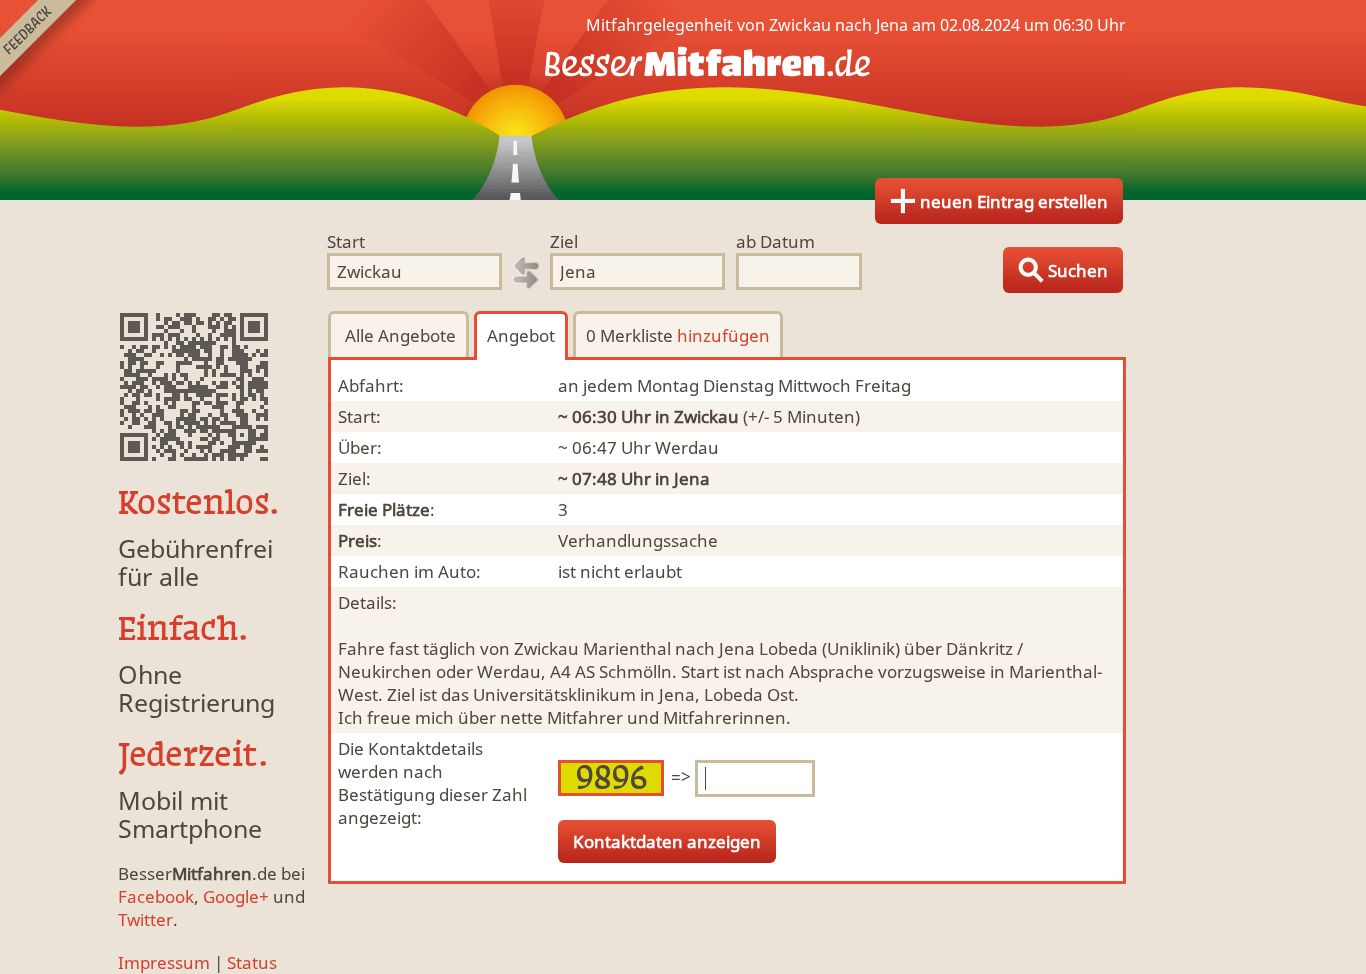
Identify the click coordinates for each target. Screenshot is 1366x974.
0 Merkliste (678, 335)
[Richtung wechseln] (526, 273)
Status (252, 962)
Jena (692, 478)
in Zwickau (697, 416)
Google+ (236, 896)
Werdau (687, 447)
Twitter (145, 919)
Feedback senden (48, 48)
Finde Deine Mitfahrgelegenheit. (683, 100)
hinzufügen (723, 335)
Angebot (521, 335)
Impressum (164, 962)
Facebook (156, 896)
